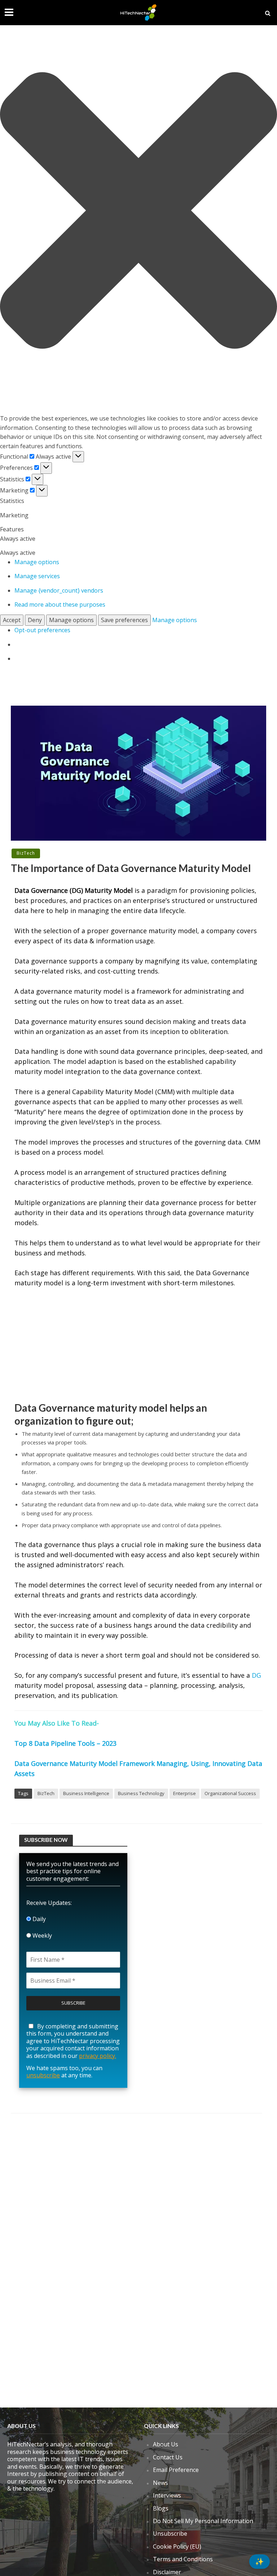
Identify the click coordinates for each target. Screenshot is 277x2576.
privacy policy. (98, 2056)
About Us (166, 2444)
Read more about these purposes (60, 604)
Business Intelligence (86, 1793)
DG (256, 1675)
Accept (12, 620)
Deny (35, 620)
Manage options (37, 562)
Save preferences (124, 620)
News (161, 2483)
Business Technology (141, 1793)
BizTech (26, 853)
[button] (138, 212)
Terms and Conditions (183, 2559)
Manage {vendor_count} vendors (59, 590)
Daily (38, 1919)
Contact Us (168, 2457)
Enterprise (184, 1793)
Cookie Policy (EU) (177, 2546)
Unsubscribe (170, 2534)
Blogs (161, 2508)
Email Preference (176, 2470)
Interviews (167, 2495)
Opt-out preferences (42, 630)
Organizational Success (230, 1793)
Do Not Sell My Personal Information (203, 2521)
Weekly (41, 1936)
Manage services (37, 576)
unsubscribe (43, 2075)
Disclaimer (167, 2572)
